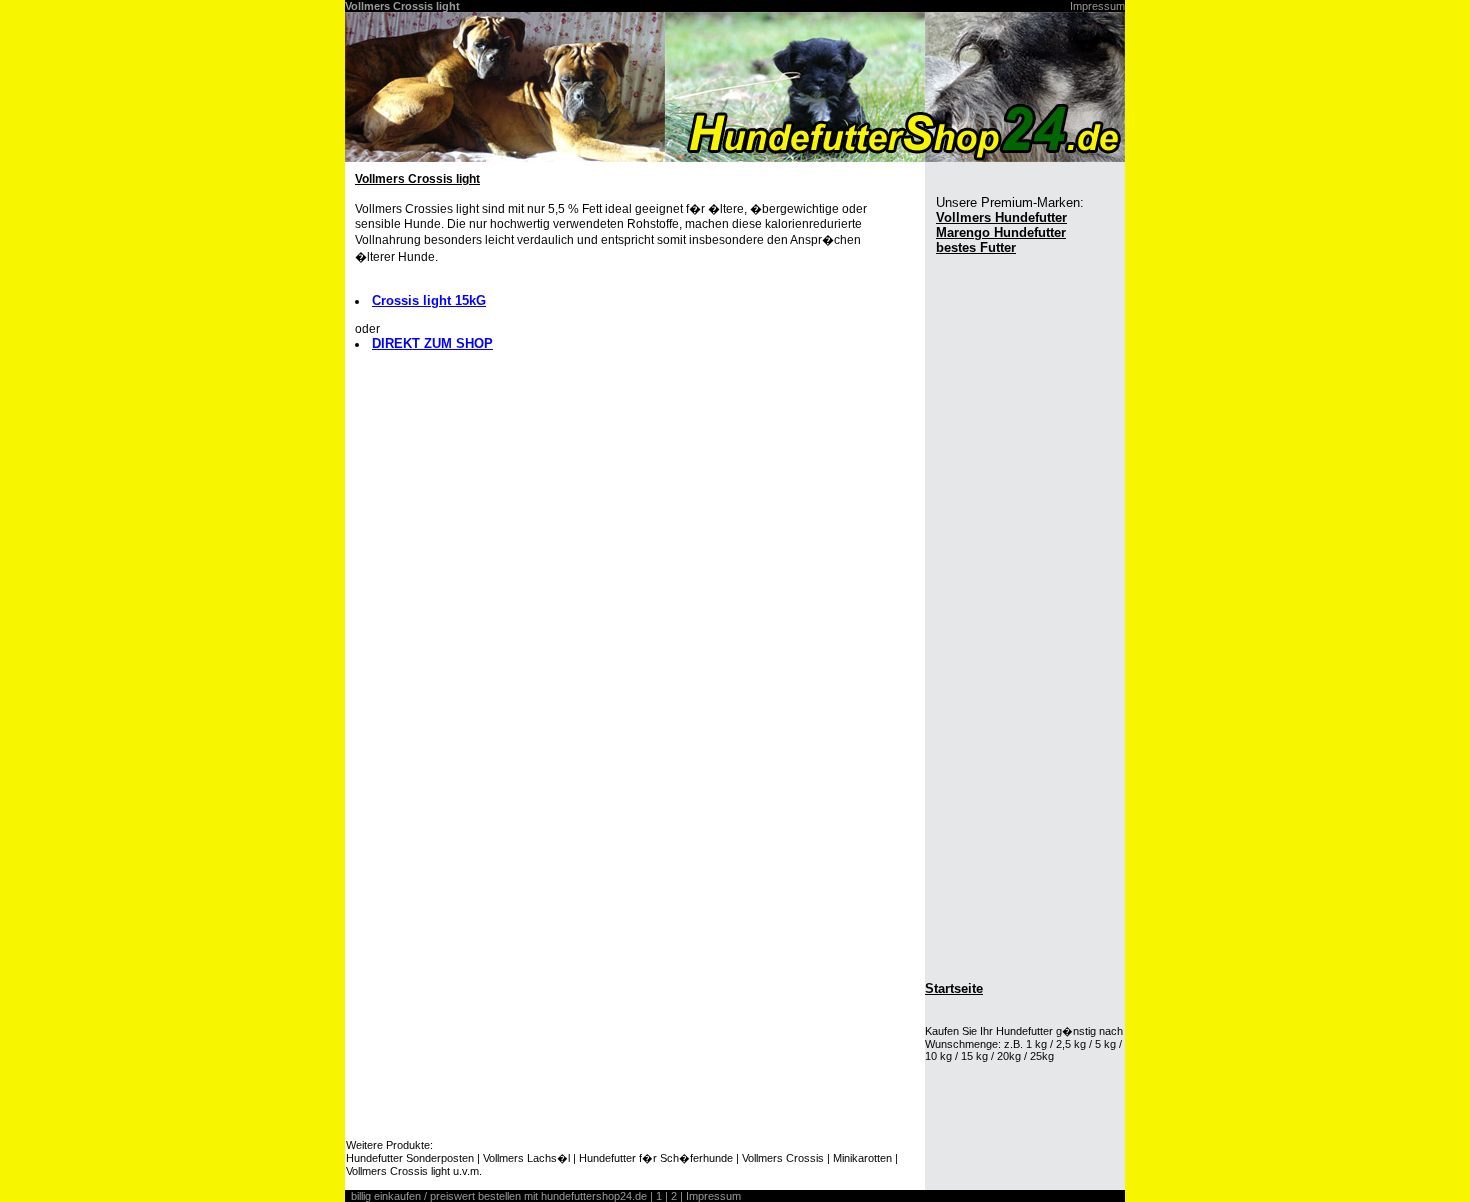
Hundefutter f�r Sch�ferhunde (656, 1158)
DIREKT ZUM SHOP (432, 343)
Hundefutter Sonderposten (410, 1158)
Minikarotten (862, 1158)
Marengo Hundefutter (1001, 232)
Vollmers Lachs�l (526, 1158)
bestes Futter (976, 247)
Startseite (954, 988)
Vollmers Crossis (783, 1158)
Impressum (1097, 6)
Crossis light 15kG (429, 300)
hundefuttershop (580, 1196)
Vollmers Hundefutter (1001, 217)
